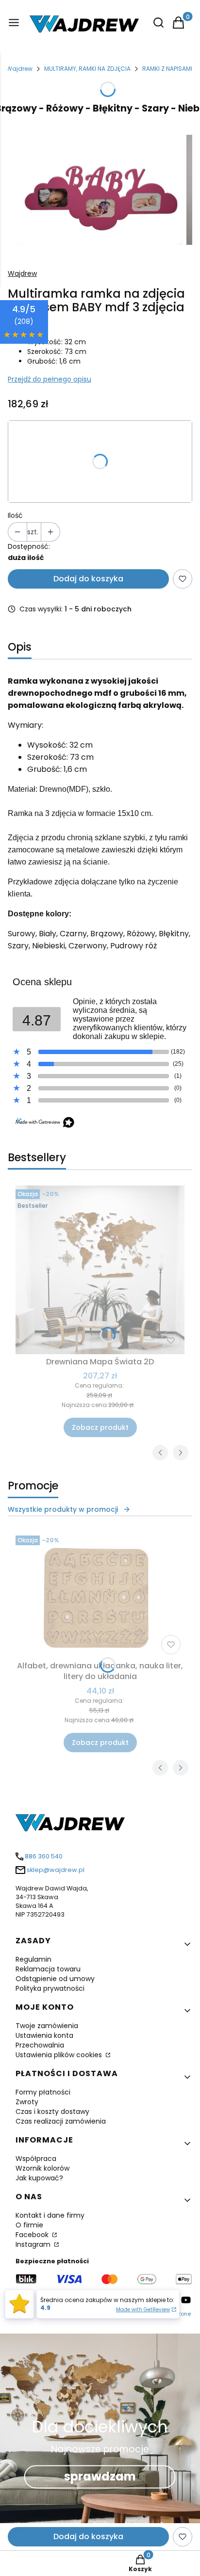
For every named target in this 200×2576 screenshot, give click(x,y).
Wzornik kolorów (42, 2168)
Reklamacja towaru (48, 1969)
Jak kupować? (39, 2178)
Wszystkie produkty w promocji (63, 1509)
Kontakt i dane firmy (50, 2215)
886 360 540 (44, 1856)
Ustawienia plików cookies (60, 2055)
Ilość (15, 515)
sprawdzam (100, 2476)
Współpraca (36, 2159)
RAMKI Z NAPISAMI (167, 69)
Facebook (33, 2235)
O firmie (29, 2225)
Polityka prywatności (50, 1988)
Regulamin (33, 1959)
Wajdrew (19, 69)
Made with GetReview (143, 2310)
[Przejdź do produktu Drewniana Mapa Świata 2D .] (100, 1270)
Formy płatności (43, 2092)
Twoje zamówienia (47, 2026)
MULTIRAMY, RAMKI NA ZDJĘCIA (87, 69)
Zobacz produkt (100, 1427)
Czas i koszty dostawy (52, 2112)
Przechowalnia (40, 2045)
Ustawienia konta (44, 2035)
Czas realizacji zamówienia (61, 2121)
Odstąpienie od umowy (55, 1979)
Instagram (34, 2244)
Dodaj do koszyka (88, 579)
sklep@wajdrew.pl (56, 1870)
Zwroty (27, 2102)
